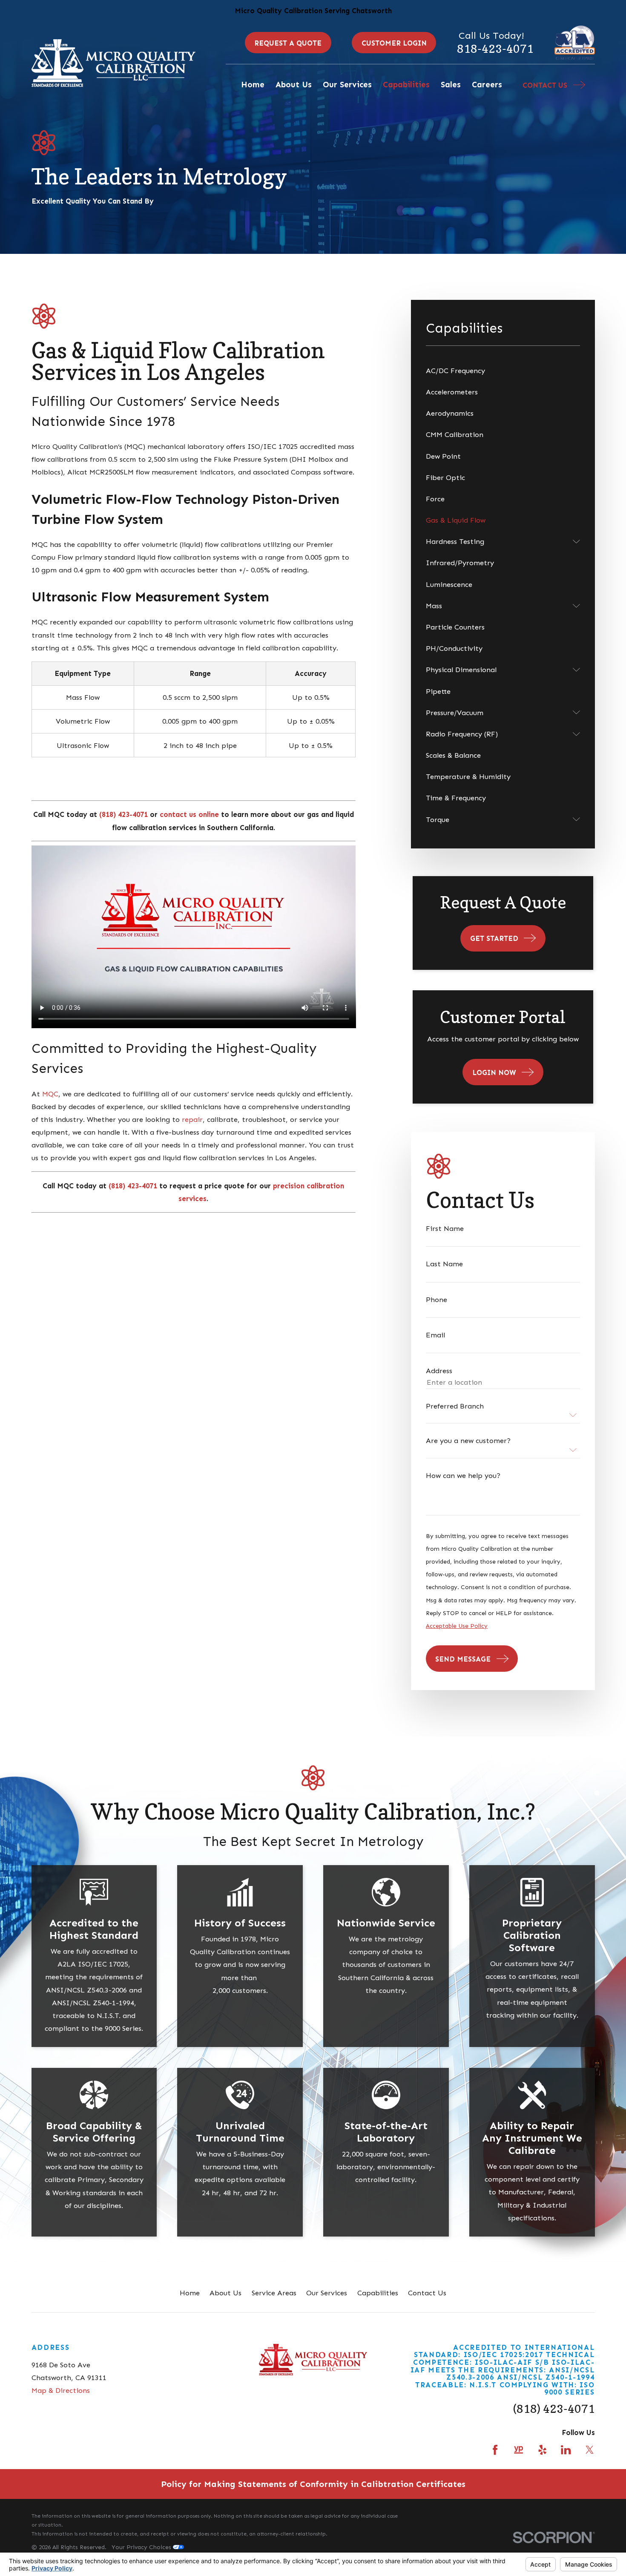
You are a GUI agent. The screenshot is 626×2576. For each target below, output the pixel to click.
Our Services (327, 2293)
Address (439, 1371)
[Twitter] (590, 2450)
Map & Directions (61, 2390)
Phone (436, 1300)
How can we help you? (463, 1476)
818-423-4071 (495, 49)
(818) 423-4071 (554, 2409)
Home (190, 2293)
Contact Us (427, 2293)
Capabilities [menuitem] (406, 85)
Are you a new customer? (468, 1441)
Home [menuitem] (253, 85)
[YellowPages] (518, 2450)
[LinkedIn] (566, 2450)
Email (435, 1335)
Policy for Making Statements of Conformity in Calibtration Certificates (313, 2484)
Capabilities (378, 2293)
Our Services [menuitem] (347, 85)
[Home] (114, 63)
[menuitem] (503, 371)
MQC (50, 1094)
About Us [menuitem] (294, 85)
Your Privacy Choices (142, 2547)
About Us (225, 2293)
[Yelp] (542, 2450)
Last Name (444, 1264)
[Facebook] (495, 2450)
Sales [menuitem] (451, 85)
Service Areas (274, 2293)
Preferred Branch (455, 1406)
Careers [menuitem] (487, 85)
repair (192, 1119)
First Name (445, 1229)
